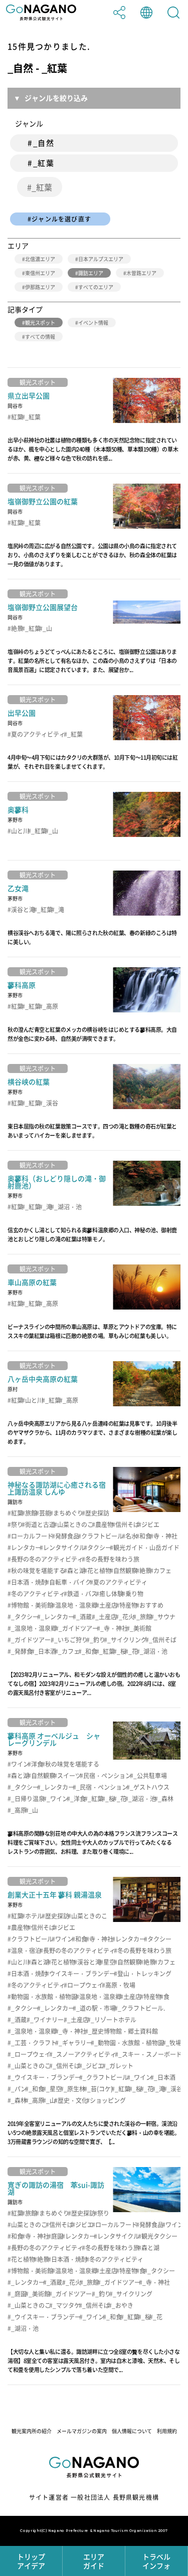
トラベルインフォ (156, 2561)
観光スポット (40, 323)
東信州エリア (40, 273)
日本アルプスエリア (101, 259)
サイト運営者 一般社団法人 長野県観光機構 (94, 2497)
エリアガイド (94, 2561)
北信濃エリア (40, 259)
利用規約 (167, 2431)
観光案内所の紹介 (32, 2431)
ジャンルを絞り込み (56, 98)
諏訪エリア (91, 273)
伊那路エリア (40, 287)
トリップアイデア (31, 2561)
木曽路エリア (141, 273)
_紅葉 (42, 187)
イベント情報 (93, 323)
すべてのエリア (96, 287)
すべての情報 (40, 337)
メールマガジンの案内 (82, 2431)
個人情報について (132, 2431)
